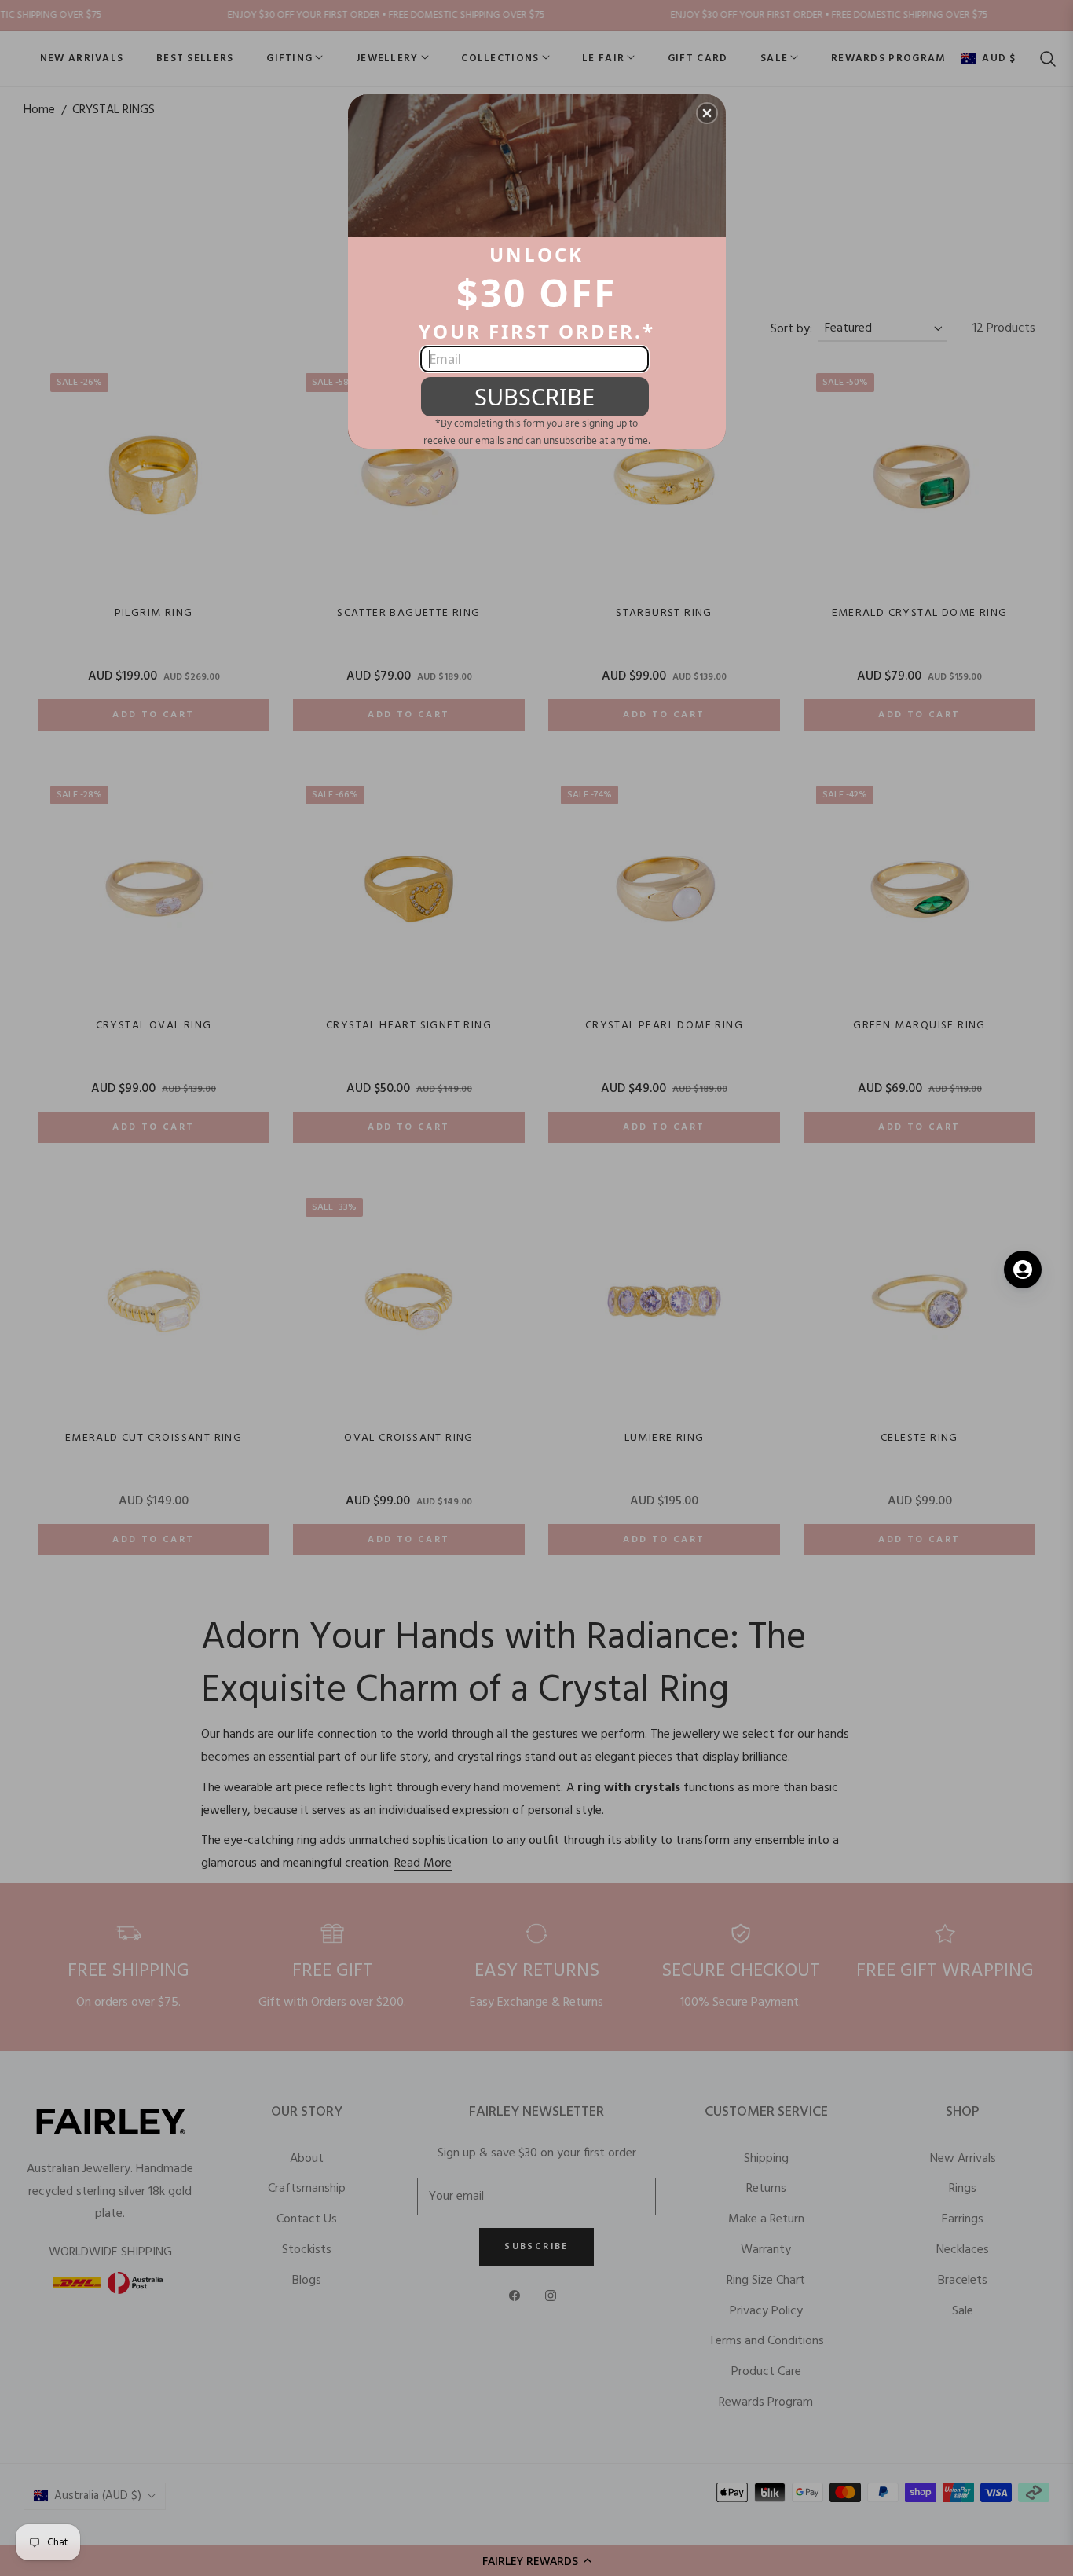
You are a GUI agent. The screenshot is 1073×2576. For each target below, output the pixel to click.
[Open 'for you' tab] (1023, 1270)
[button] (707, 113)
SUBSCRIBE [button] (535, 396)
